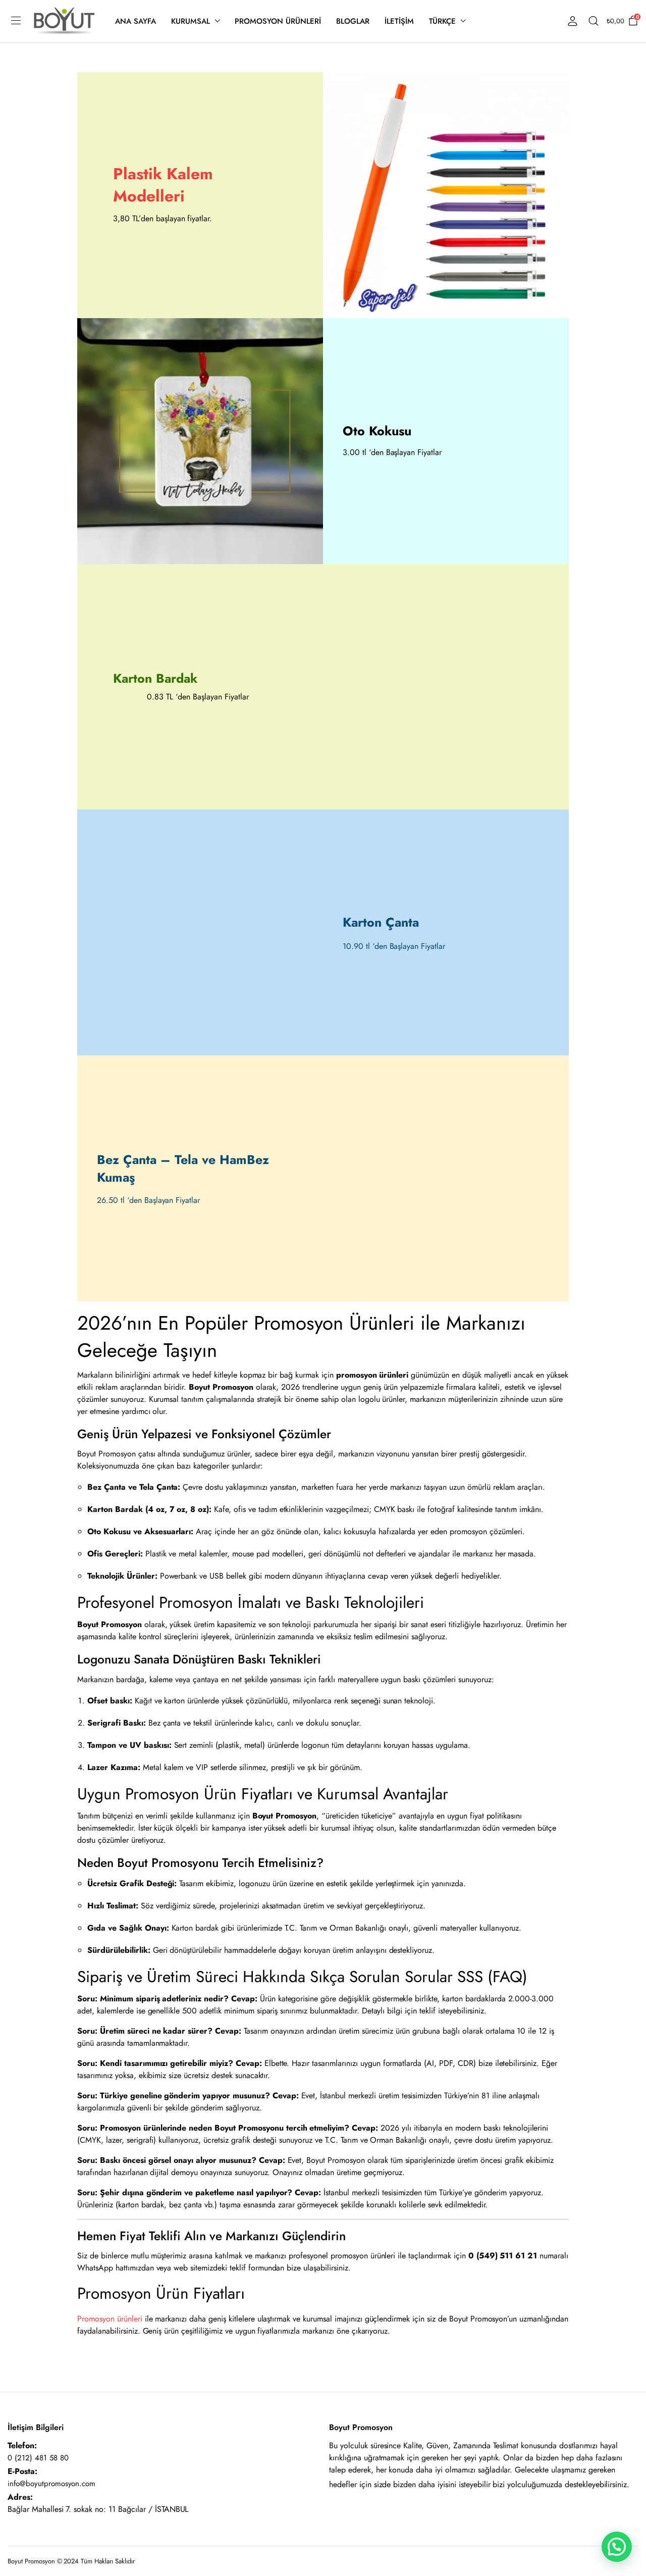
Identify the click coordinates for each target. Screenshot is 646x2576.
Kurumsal (191, 21)
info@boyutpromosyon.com (51, 2484)
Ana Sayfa (136, 21)
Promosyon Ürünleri (278, 21)
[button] (617, 2547)
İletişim (399, 21)
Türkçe (443, 21)
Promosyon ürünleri (111, 2319)
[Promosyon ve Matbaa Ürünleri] (64, 21)
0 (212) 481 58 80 (38, 2458)
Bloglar (353, 21)
